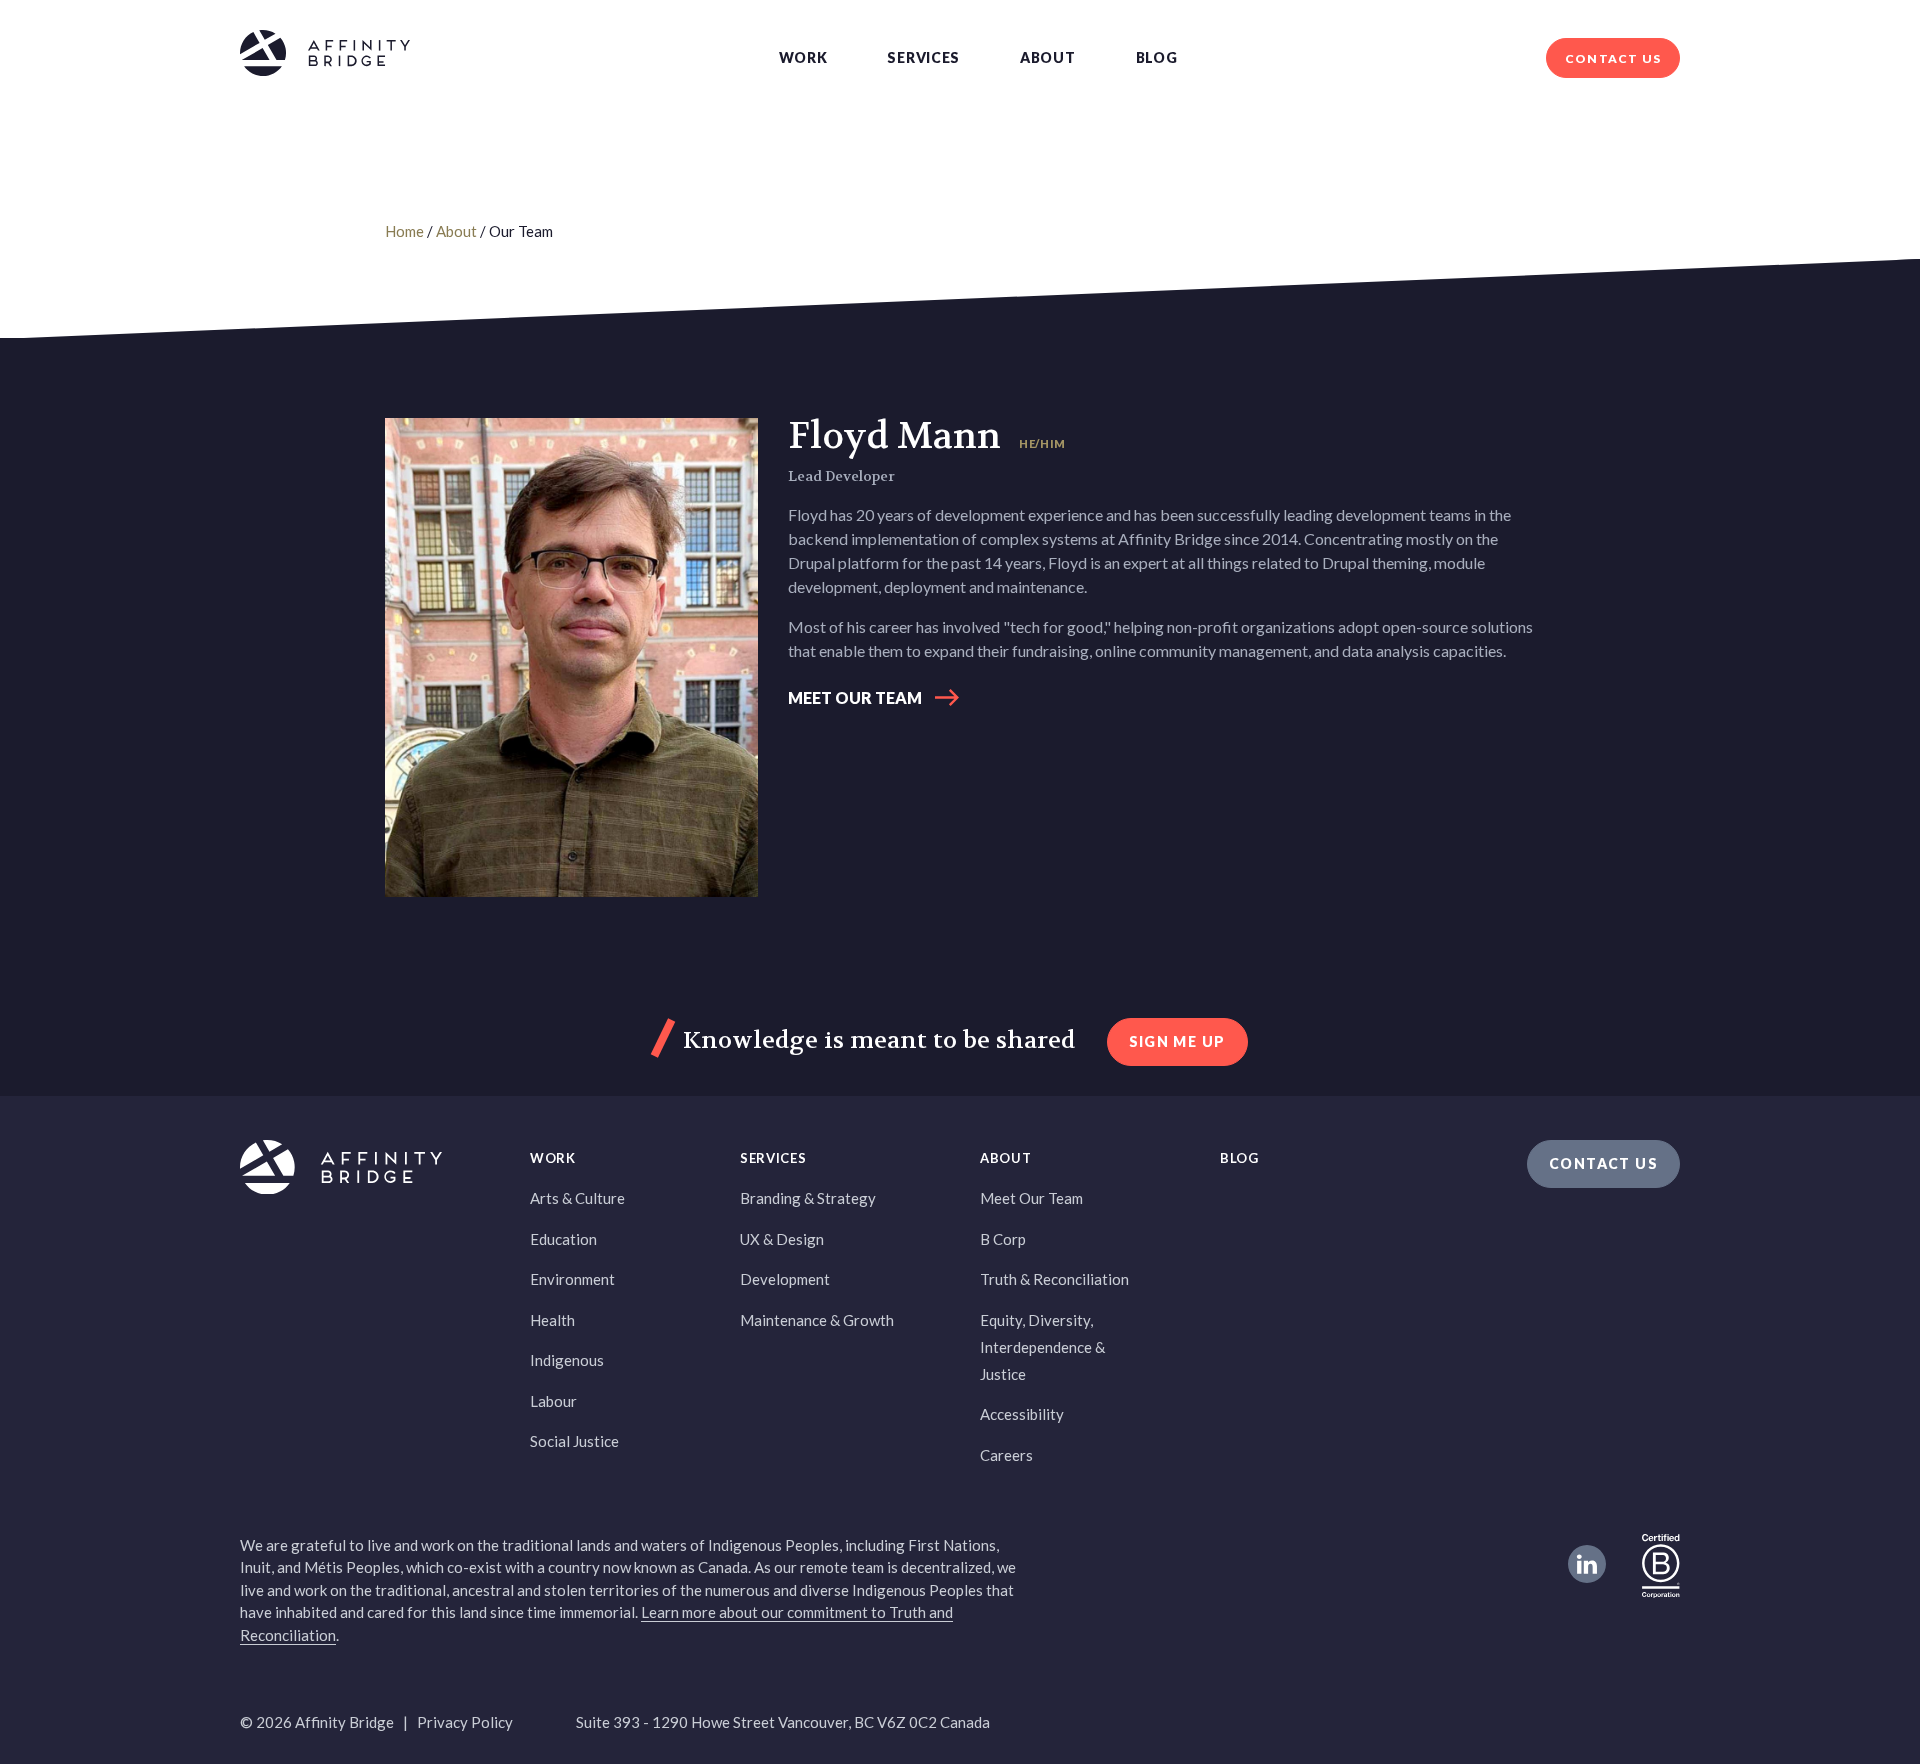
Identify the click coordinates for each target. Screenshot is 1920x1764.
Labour (553, 1401)
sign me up (1177, 1041)
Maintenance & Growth (817, 1320)
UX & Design (782, 1239)
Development (785, 1279)
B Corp (1003, 1239)
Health (552, 1320)
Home (404, 231)
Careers (1006, 1455)
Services (923, 57)
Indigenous (567, 1360)
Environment (572, 1279)
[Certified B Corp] (1661, 1564)
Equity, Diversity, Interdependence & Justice (1042, 1347)
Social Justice (574, 1441)
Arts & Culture (577, 1198)
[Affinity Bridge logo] (325, 56)
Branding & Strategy (808, 1198)
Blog (1157, 57)
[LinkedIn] (1587, 1564)
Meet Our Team (855, 697)
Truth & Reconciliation (1054, 1279)
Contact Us (1613, 58)
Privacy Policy (465, 1722)
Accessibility (1022, 1414)
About (1048, 57)
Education (563, 1239)
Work (803, 57)
